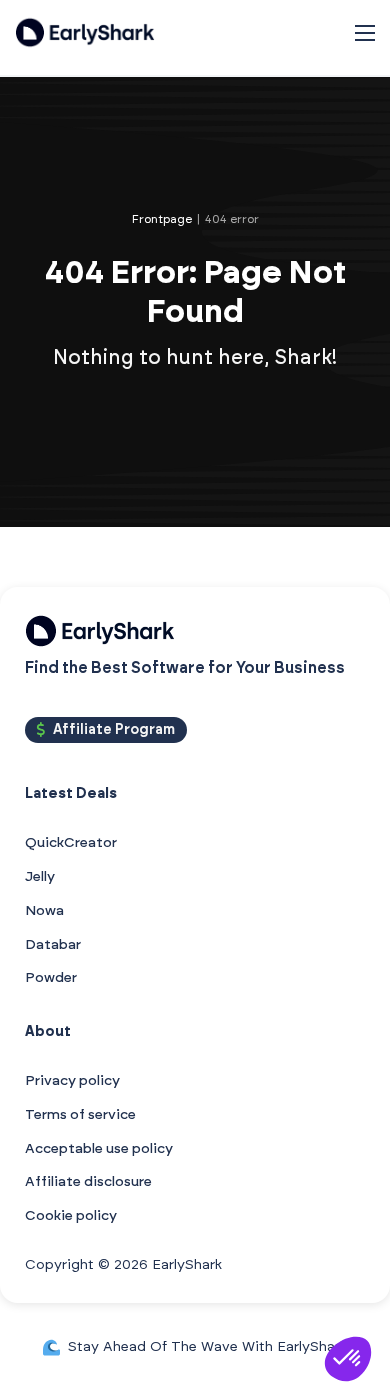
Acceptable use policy (99, 1149)
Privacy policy (72, 1081)
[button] (348, 1359)
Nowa (44, 911)
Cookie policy (71, 1216)
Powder (51, 978)
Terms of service (80, 1115)
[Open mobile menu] (365, 33)
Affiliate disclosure (88, 1182)
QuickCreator (71, 843)
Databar (53, 945)
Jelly (40, 877)
